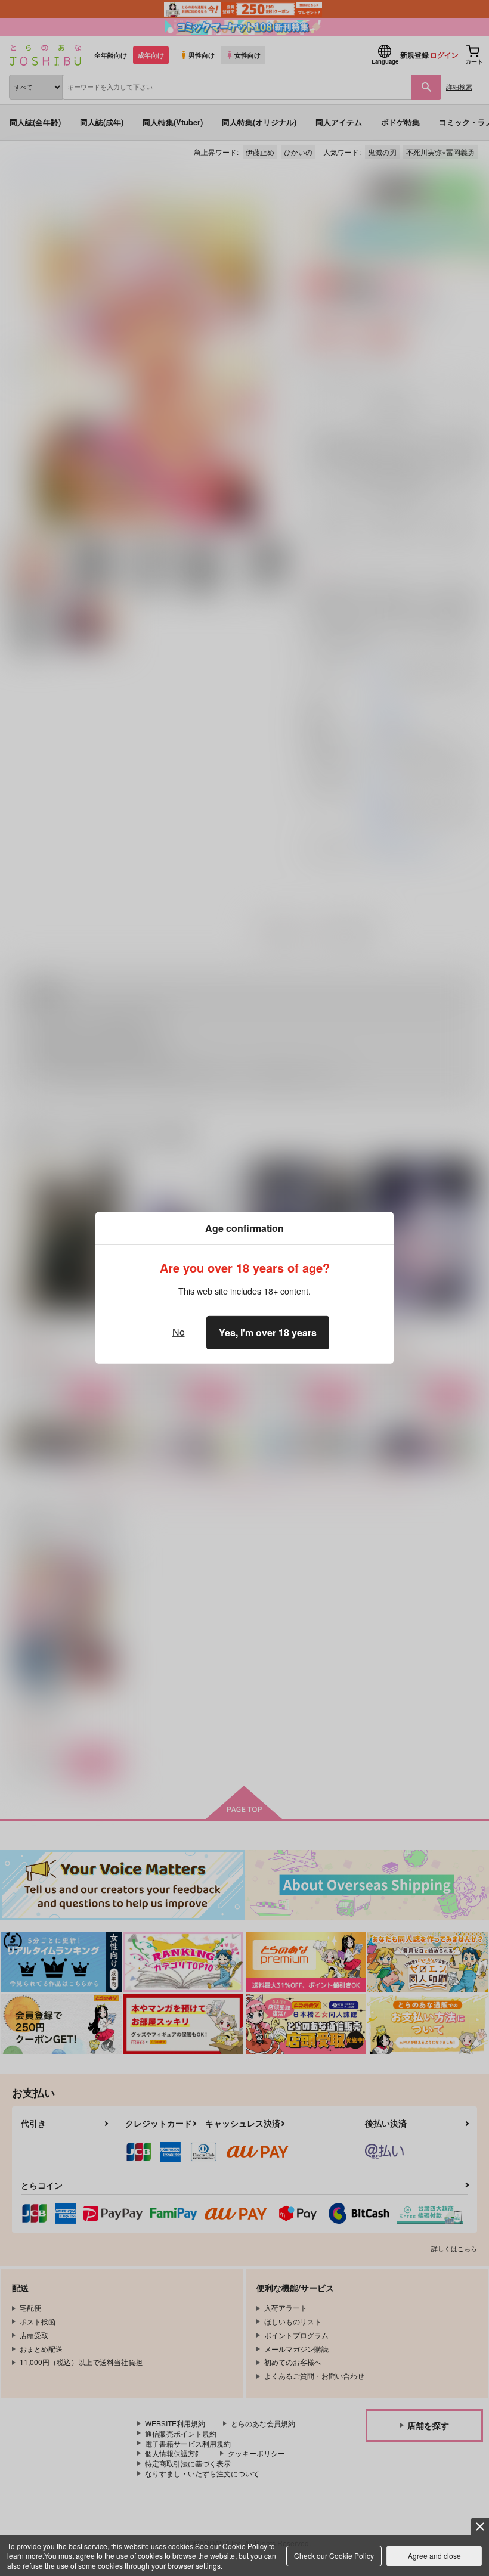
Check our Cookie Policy (334, 2555)
